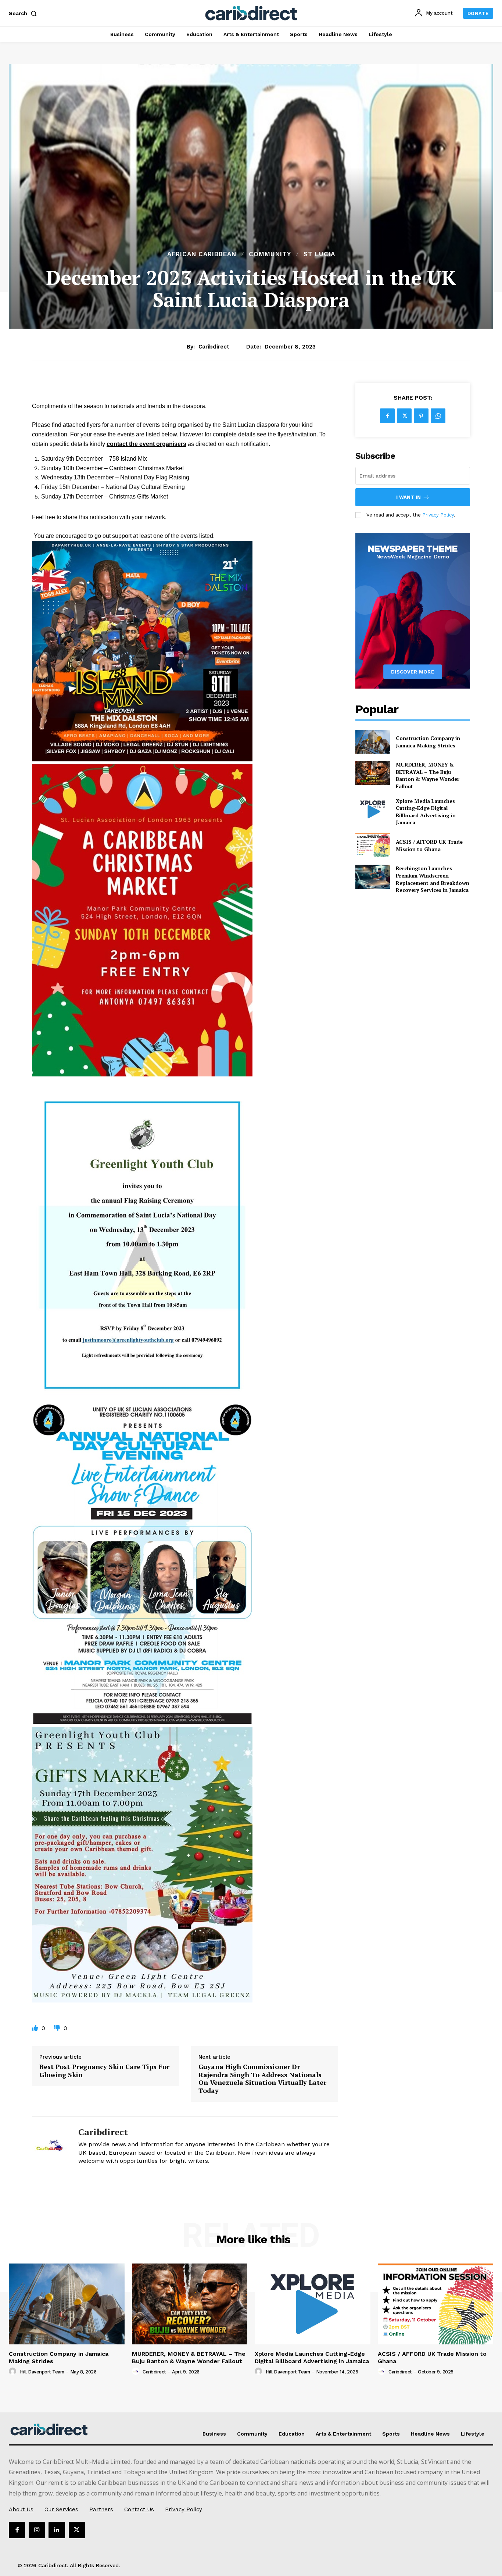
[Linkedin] (57, 2530)
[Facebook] (387, 416)
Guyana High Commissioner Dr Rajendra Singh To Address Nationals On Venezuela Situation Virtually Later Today (262, 2079)
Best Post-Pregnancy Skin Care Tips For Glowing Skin (104, 2071)
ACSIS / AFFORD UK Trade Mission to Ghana (429, 845)
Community (270, 254)
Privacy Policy (438, 515)
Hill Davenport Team (42, 2372)
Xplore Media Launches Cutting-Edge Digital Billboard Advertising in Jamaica (426, 812)
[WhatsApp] (438, 416)
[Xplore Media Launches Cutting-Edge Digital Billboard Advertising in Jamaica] (372, 809)
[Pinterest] (421, 416)
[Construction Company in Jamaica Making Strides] (372, 742)
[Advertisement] (251, 194)
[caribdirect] (50, 2145)
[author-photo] (14, 2372)
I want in (408, 497)
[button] (24, 13)
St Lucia (319, 254)
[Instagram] (37, 2530)
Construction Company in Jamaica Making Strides (428, 742)
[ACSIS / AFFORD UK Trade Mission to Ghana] (372, 845)
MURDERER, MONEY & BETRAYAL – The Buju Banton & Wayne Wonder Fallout (428, 775)
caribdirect (214, 347)
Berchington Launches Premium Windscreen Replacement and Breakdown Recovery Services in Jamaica (433, 879)
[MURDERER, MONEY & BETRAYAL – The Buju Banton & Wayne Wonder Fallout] (372, 773)
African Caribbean (202, 254)
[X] (404, 416)
